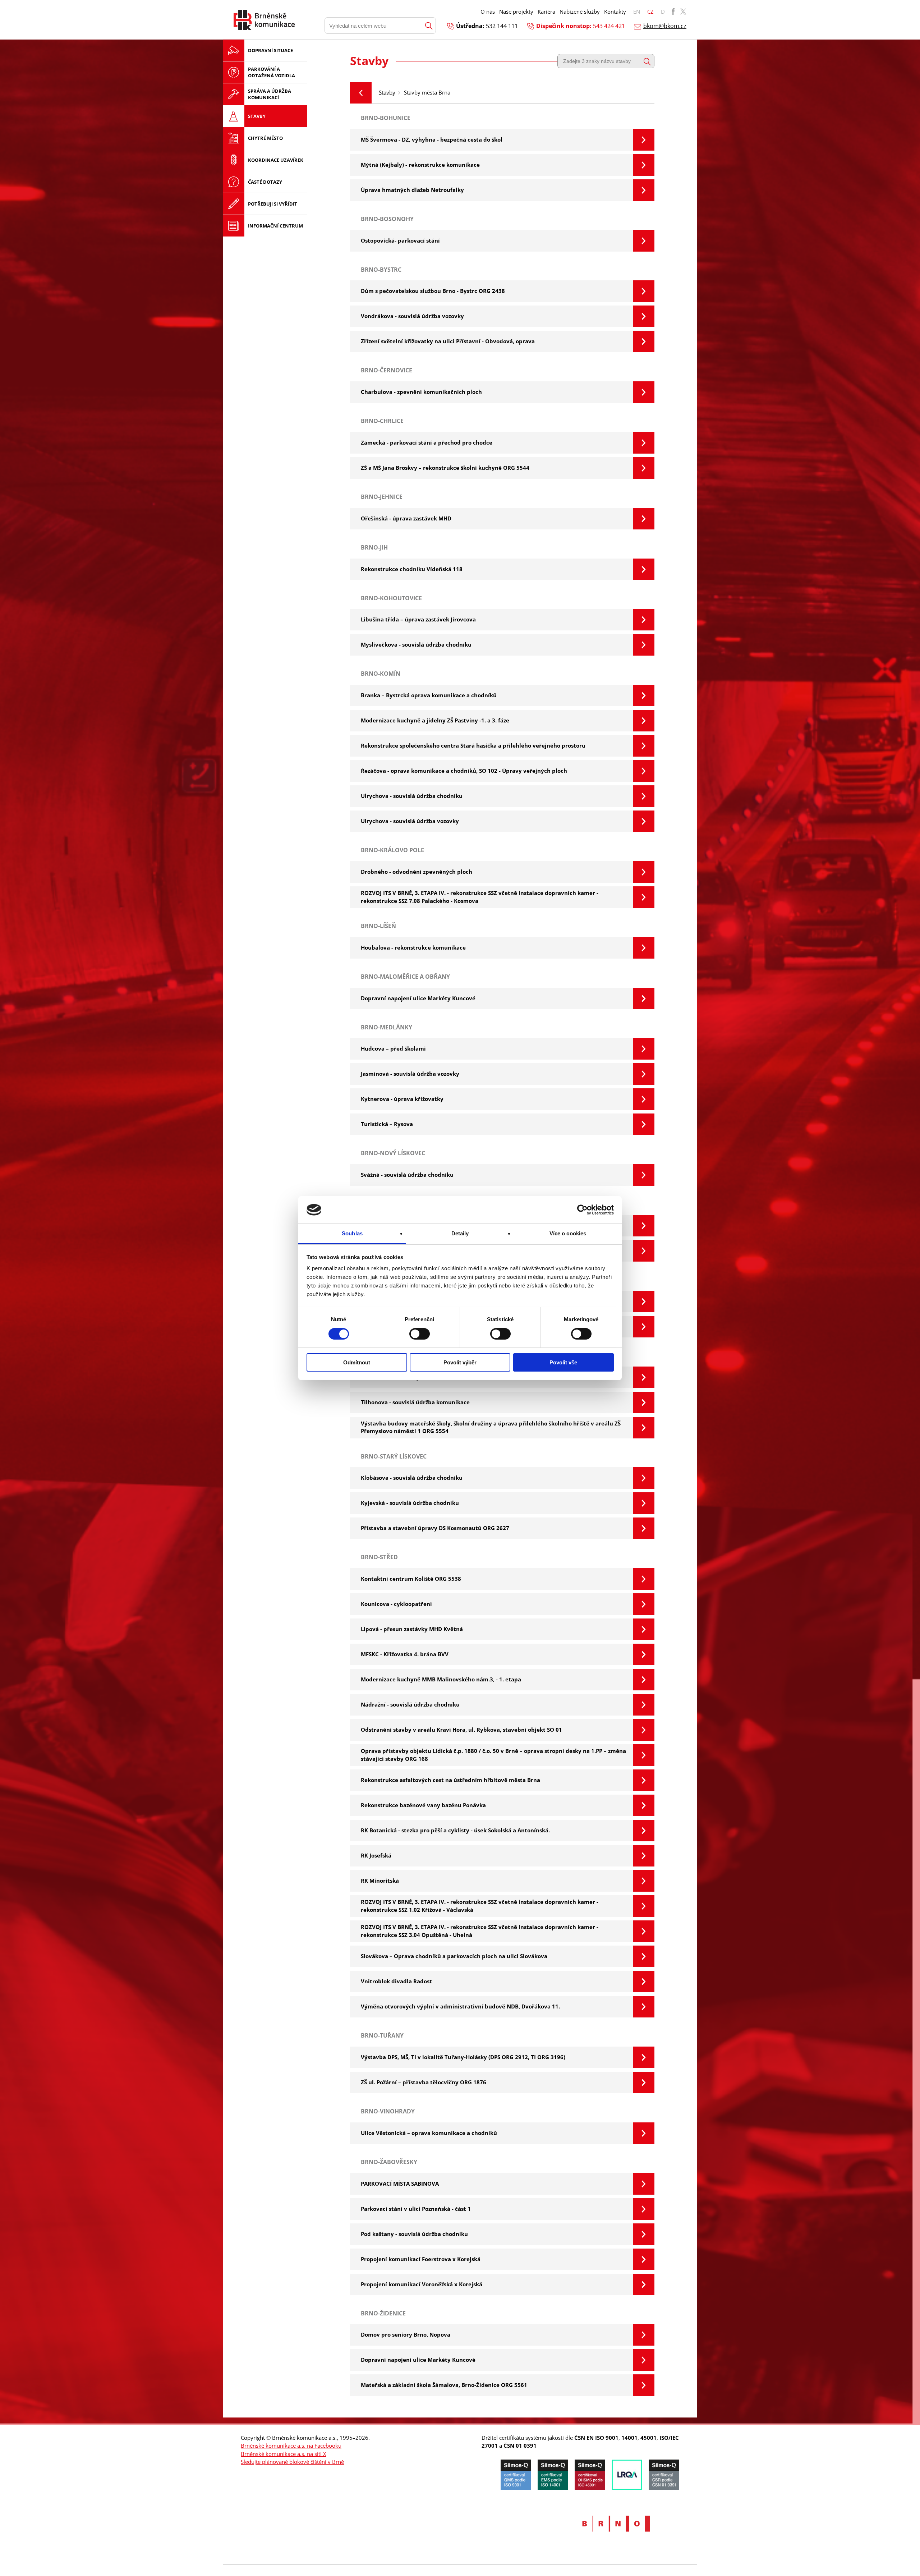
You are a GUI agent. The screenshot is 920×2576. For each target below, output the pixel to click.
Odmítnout (357, 1362)
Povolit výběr (460, 1362)
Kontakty (615, 12)
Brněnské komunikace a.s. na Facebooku (291, 2446)
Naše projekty (516, 12)
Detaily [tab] (460, 1233)
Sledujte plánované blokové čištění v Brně (292, 2462)
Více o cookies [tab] (568, 1233)
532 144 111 (502, 26)
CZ (650, 12)
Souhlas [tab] (352, 1233)
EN (637, 12)
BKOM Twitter (683, 12)
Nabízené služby (580, 12)
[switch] (420, 1334)
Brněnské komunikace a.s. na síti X (284, 2454)
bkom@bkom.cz (665, 26)
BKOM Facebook (673, 12)
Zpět (361, 93)
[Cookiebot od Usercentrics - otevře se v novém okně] (582, 1210)
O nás (488, 12)
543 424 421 (609, 26)
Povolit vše (563, 1362)
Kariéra (546, 12)
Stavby (387, 92)
